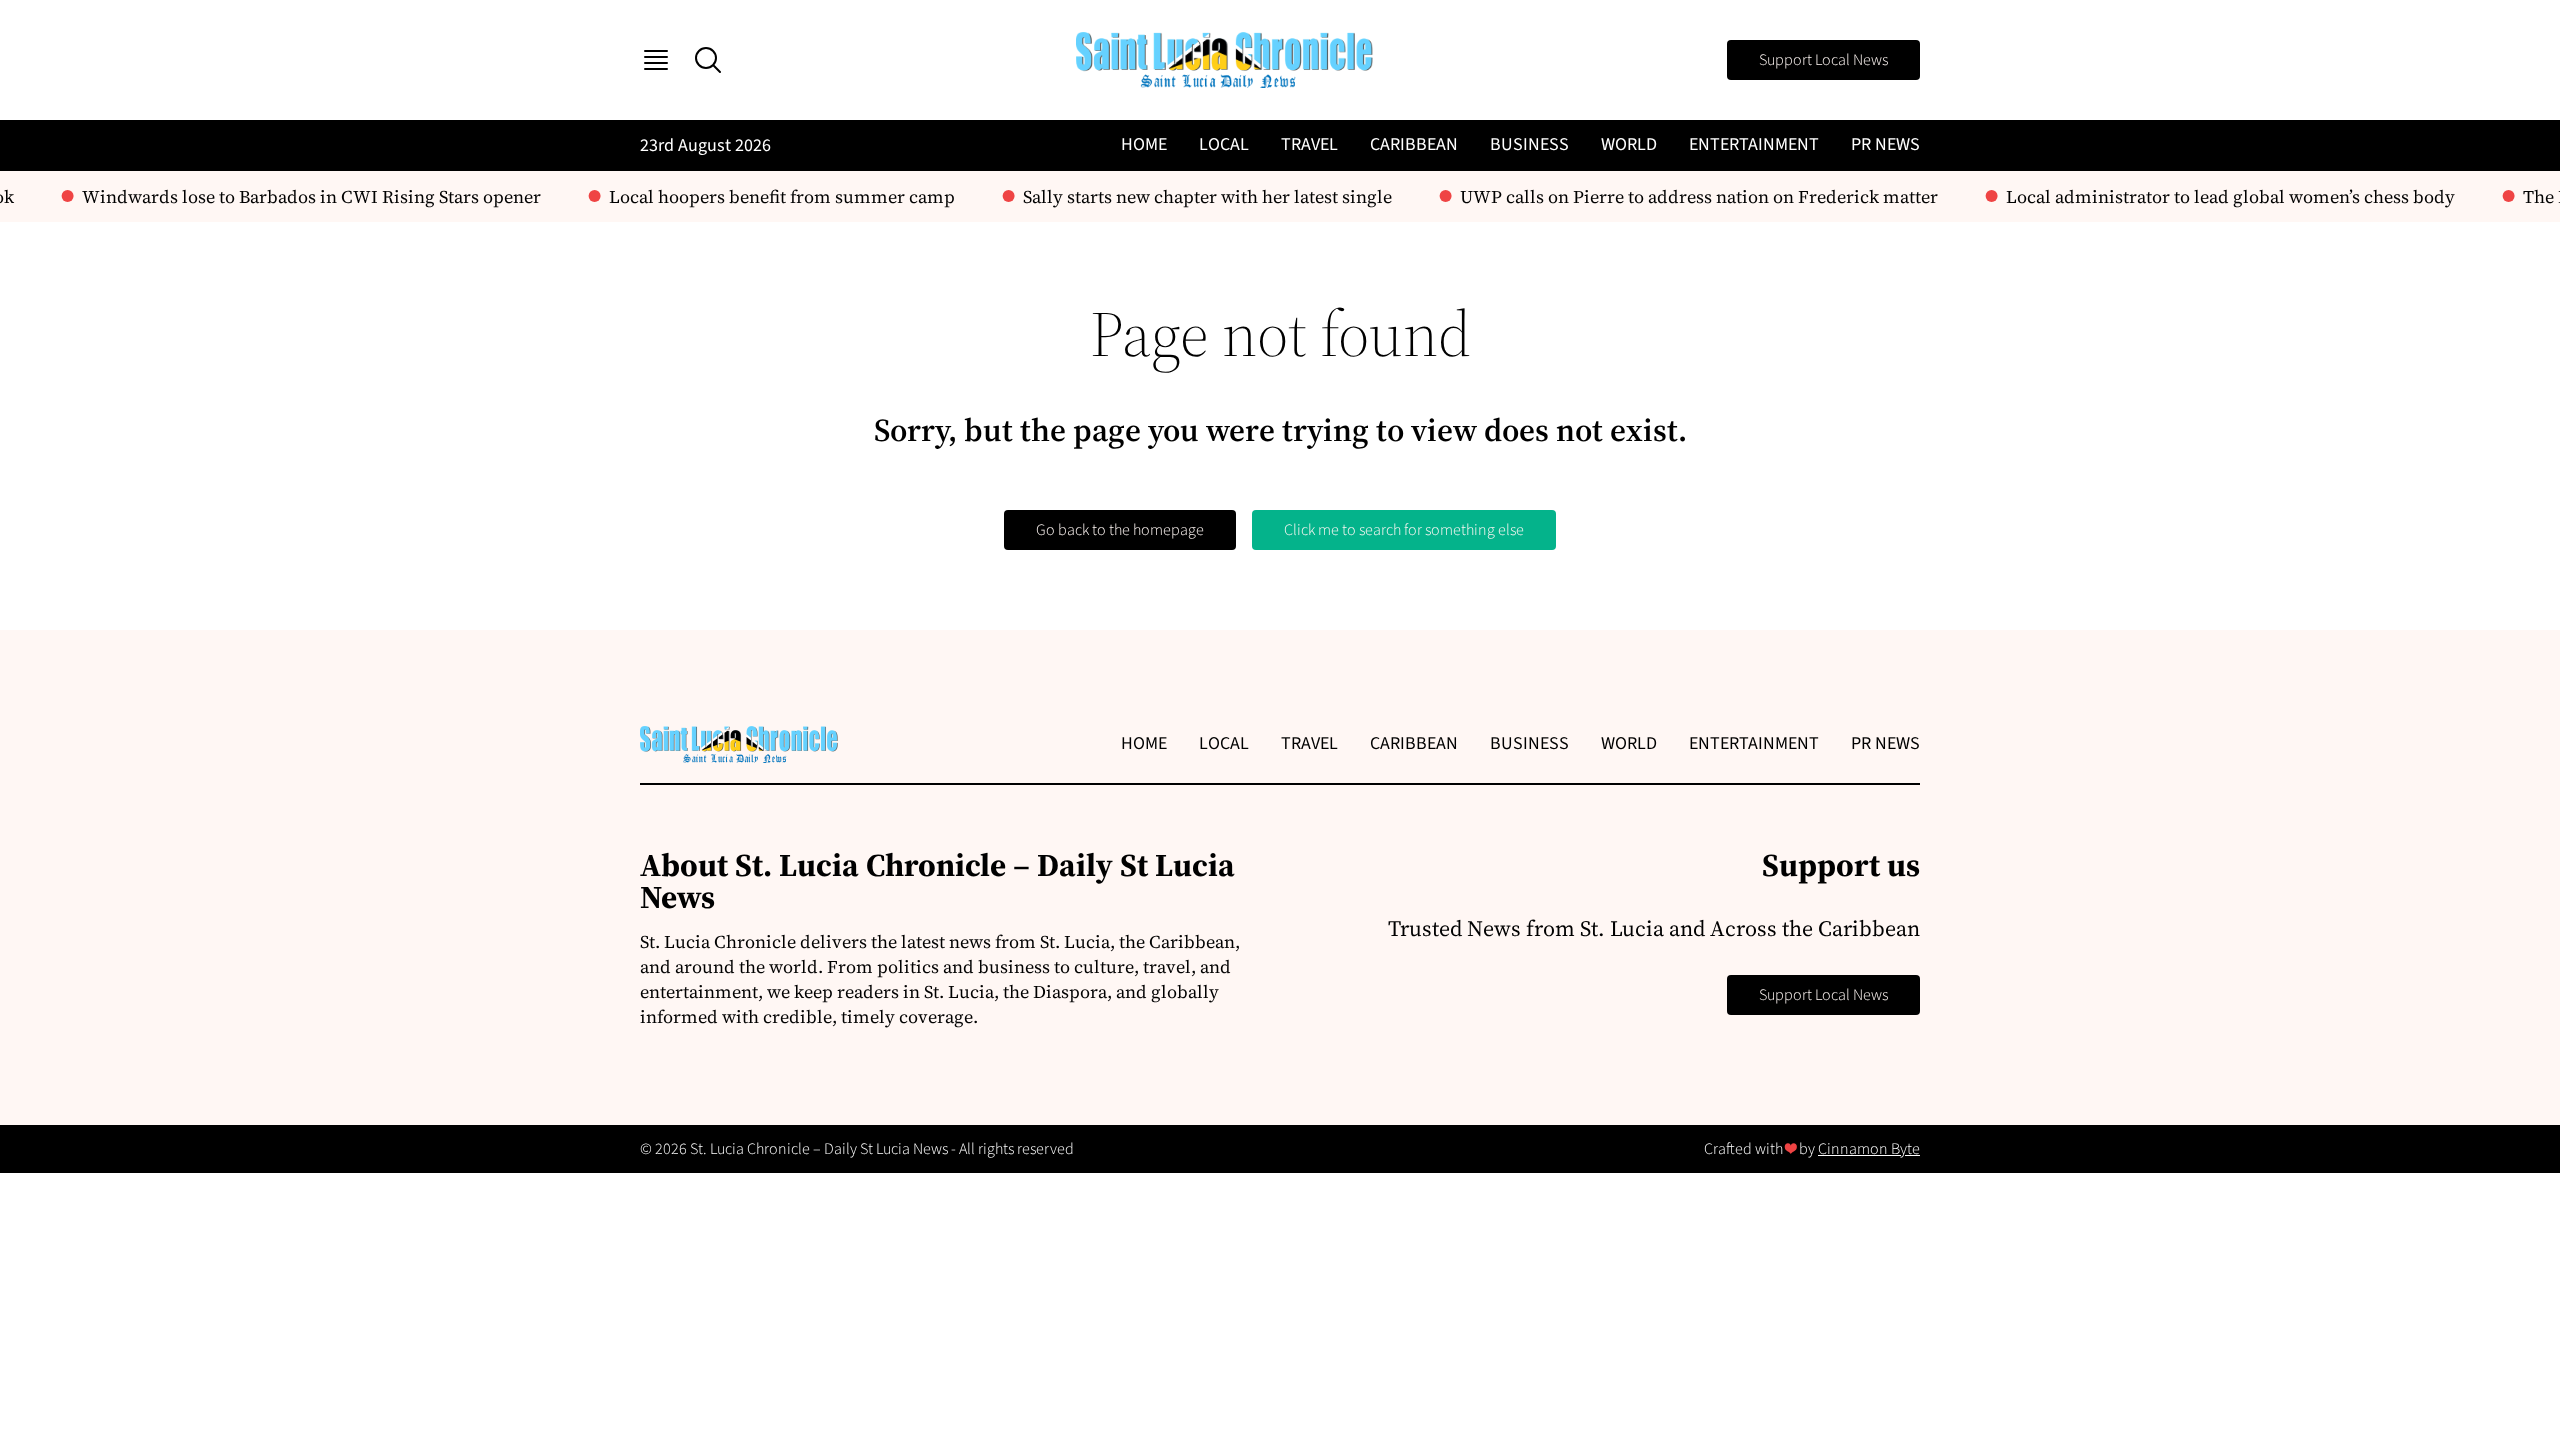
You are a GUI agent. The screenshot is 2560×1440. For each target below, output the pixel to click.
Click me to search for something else (1404, 530)
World (1629, 144)
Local (1224, 144)
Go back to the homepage (1120, 530)
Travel (1309, 144)
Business (1529, 144)
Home (1144, 144)
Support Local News (1823, 60)
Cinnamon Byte (1869, 1149)
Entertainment (1754, 144)
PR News (1885, 144)
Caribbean (1414, 144)
